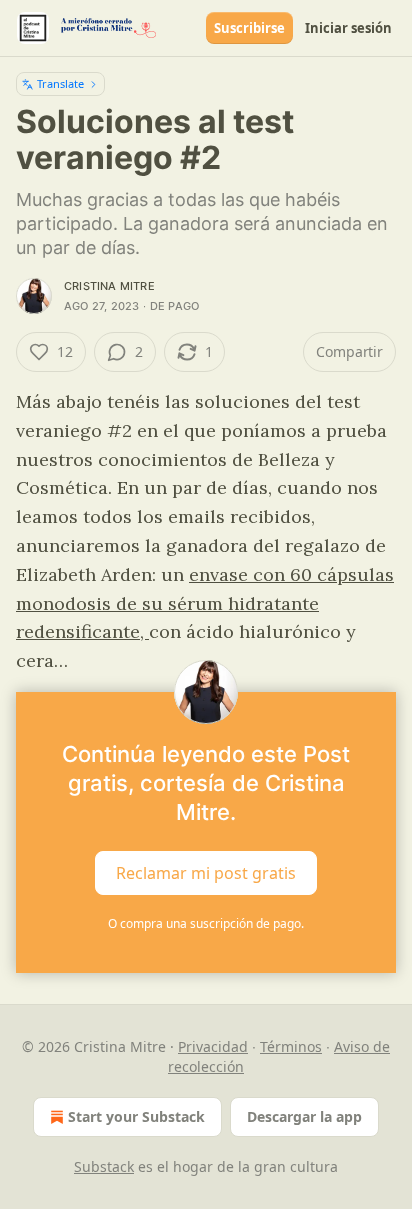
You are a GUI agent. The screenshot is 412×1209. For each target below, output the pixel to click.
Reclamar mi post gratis (206, 873)
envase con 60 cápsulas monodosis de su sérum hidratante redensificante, (205, 603)
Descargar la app (304, 1116)
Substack (104, 1166)
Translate (60, 83)
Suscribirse (249, 28)
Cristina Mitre (109, 286)
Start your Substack (136, 1116)
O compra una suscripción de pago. (206, 923)
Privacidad (213, 1046)
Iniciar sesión (348, 28)
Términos (291, 1046)
